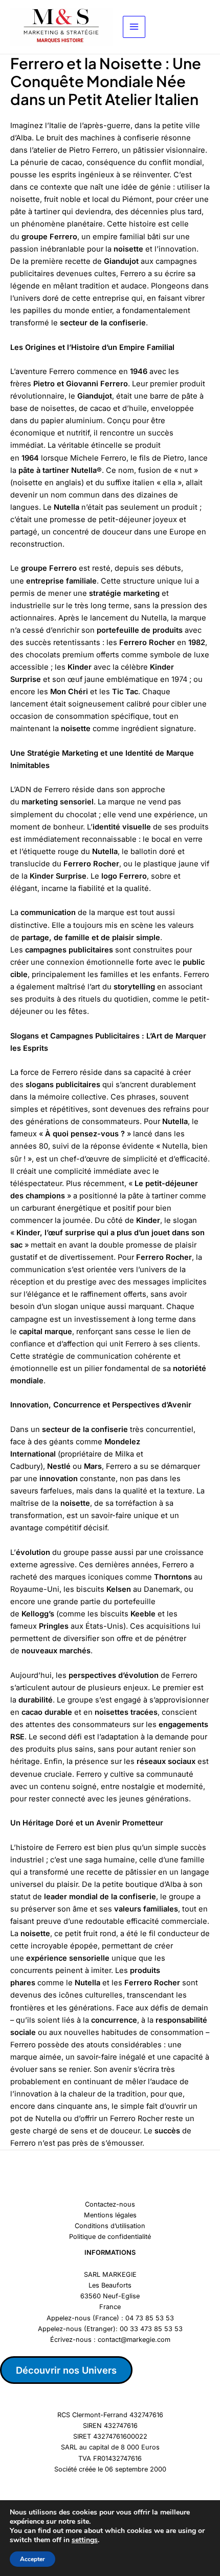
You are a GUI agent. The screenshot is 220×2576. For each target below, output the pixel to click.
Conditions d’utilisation (110, 2226)
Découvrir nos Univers (66, 2370)
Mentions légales (110, 2215)
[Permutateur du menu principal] (134, 27)
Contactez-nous (110, 2204)
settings (85, 2540)
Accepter (32, 2559)
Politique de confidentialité (110, 2237)
